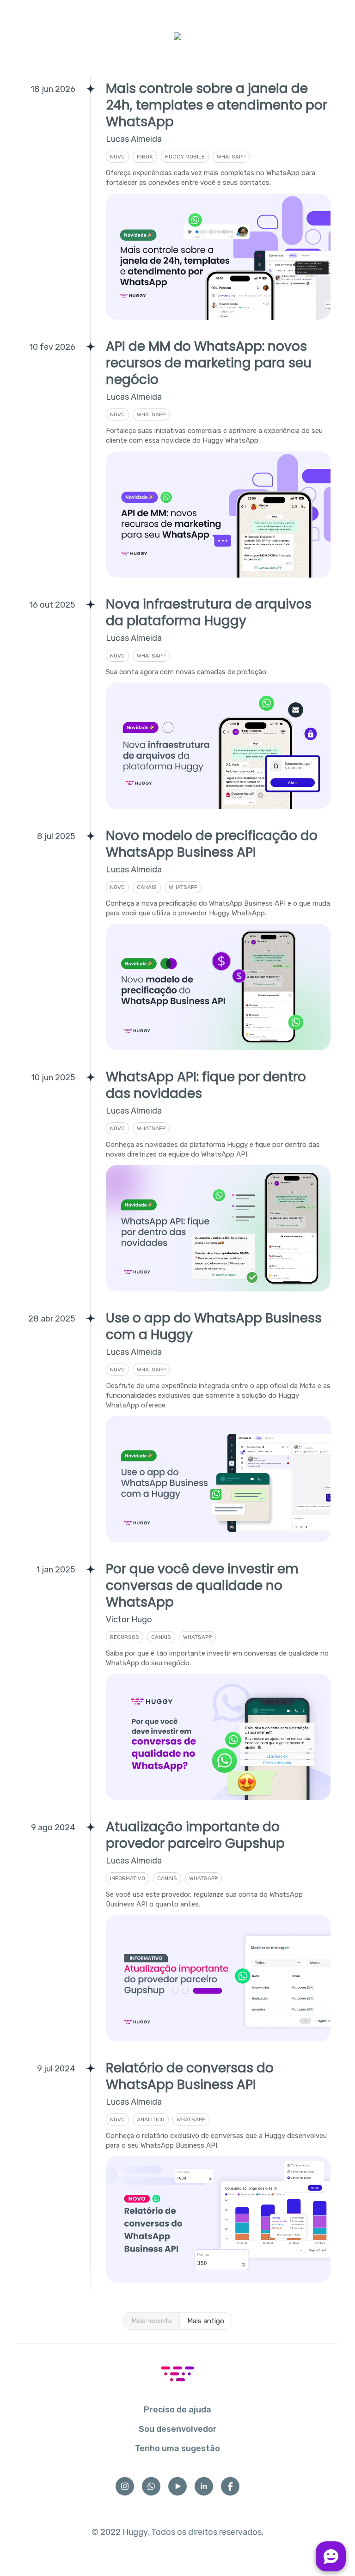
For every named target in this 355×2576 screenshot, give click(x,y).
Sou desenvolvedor (178, 2429)
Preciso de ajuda (177, 2410)
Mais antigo (206, 2321)
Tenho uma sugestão (177, 2448)
